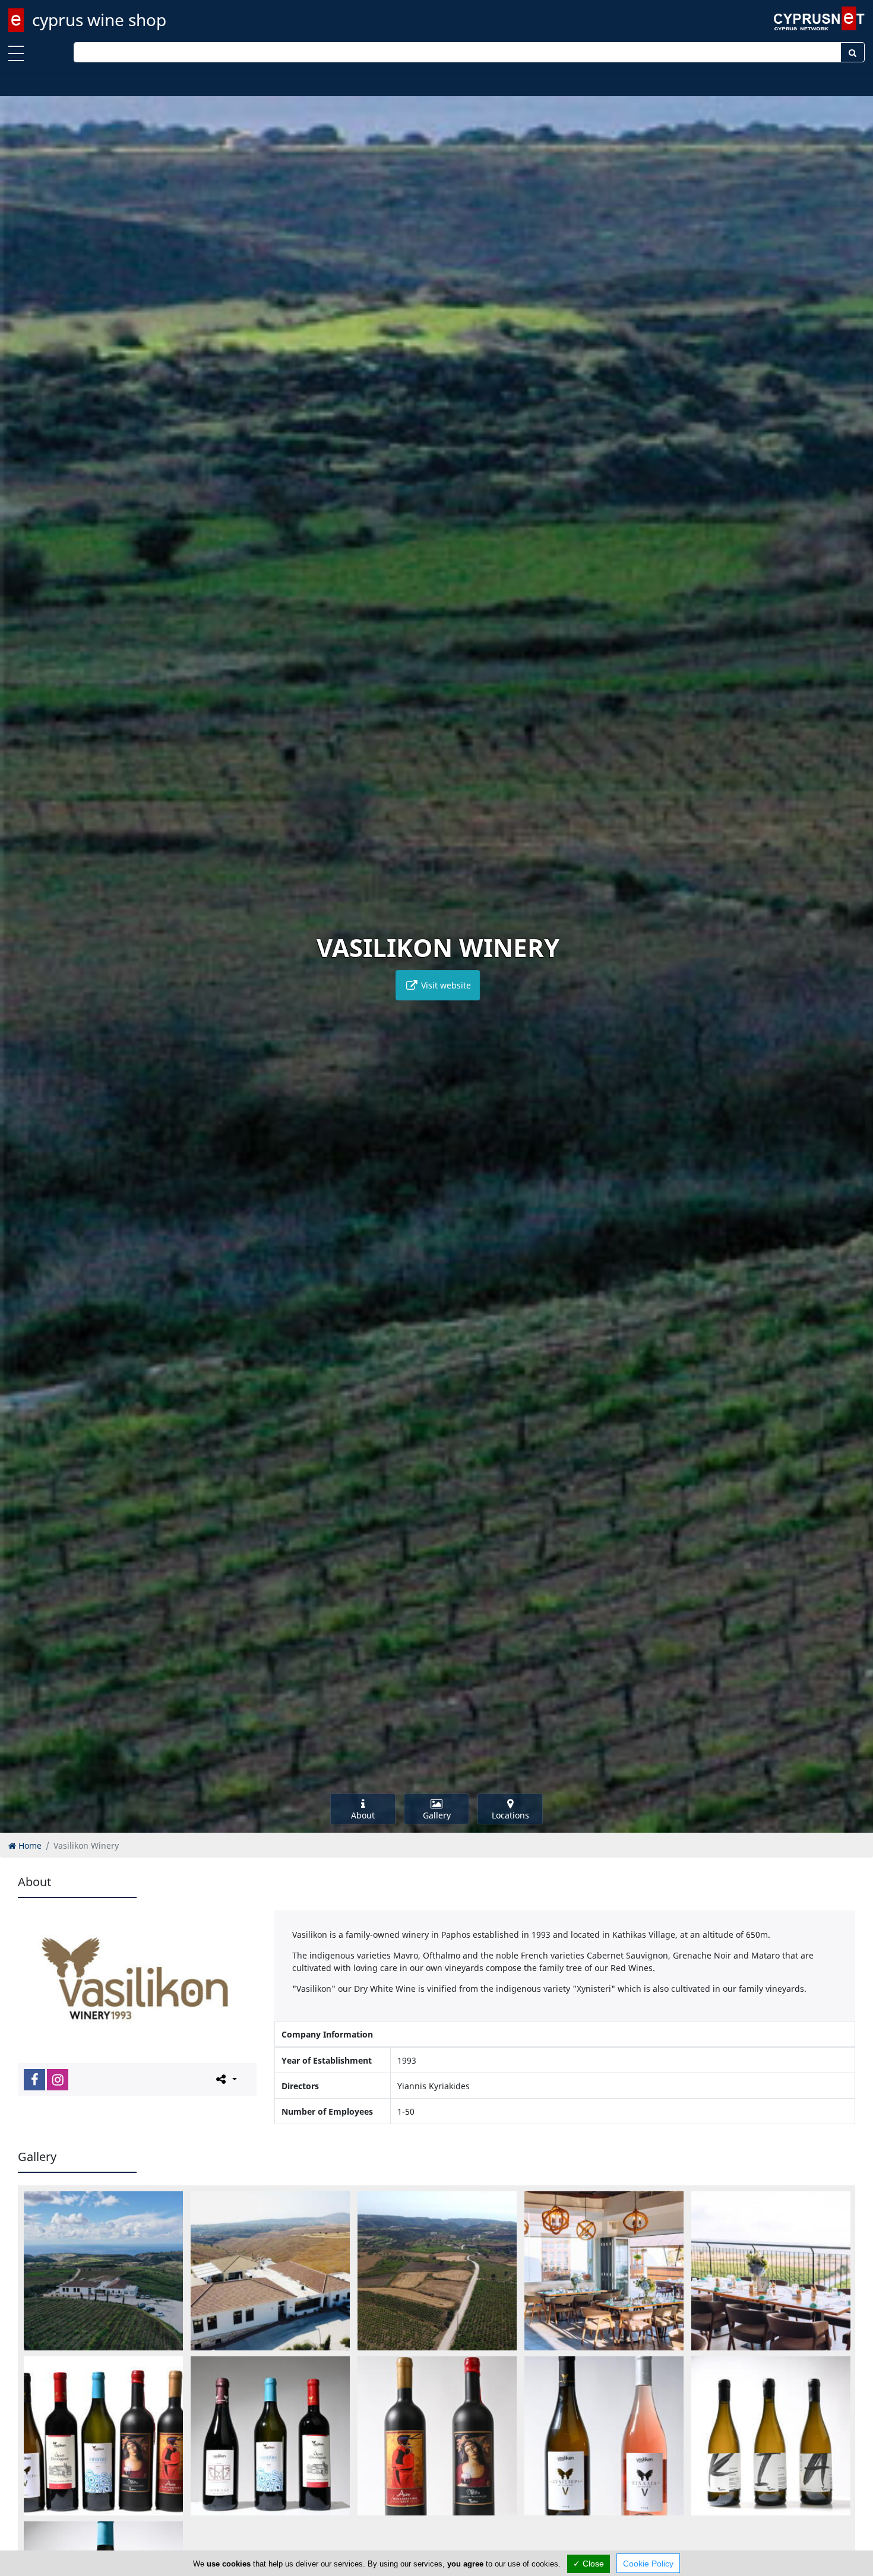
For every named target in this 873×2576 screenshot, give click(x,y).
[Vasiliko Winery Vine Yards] (437, 2271)
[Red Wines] (437, 2436)
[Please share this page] (225, 2079)
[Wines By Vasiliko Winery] (270, 2436)
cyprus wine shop (99, 20)
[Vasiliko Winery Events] (771, 2271)
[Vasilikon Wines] (103, 2436)
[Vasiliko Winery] (103, 2271)
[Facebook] (34, 2080)
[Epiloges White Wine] (771, 2436)
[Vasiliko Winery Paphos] (270, 2271)
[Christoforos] (604, 2271)
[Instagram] (58, 2080)
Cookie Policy (648, 2564)
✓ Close (589, 2564)
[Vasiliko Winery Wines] (604, 2436)
